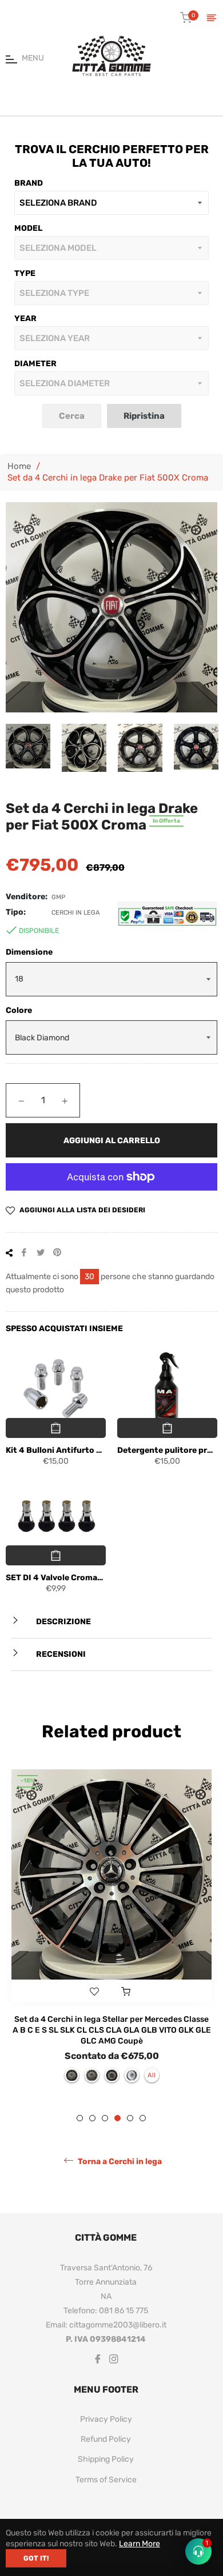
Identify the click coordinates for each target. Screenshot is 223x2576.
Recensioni (60, 1654)
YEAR (25, 319)
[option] (111, 1931)
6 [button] (143, 2118)
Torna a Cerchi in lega (119, 2162)
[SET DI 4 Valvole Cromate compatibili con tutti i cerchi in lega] (56, 1517)
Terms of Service (106, 2480)
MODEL (28, 228)
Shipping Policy (106, 2459)
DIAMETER (35, 364)
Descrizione (63, 1622)
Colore (19, 1010)
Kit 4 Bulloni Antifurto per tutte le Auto (56, 1450)
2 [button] (92, 2118)
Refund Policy (106, 2439)
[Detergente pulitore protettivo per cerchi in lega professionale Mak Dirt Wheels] (167, 1389)
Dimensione (29, 952)
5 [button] (130, 2118)
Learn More (140, 2544)
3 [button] (105, 2118)
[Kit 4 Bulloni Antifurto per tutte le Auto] (56, 1389)
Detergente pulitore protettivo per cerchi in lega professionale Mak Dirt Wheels (167, 1450)
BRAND (29, 183)
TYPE (25, 273)
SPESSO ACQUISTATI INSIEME (64, 1329)
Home (19, 466)
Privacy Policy (106, 2419)
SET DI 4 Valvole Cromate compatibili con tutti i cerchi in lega (56, 1578)
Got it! (36, 2558)
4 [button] (118, 2118)
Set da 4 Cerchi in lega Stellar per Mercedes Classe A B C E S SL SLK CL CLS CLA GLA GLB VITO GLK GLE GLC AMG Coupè (112, 2030)
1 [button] (80, 2118)
